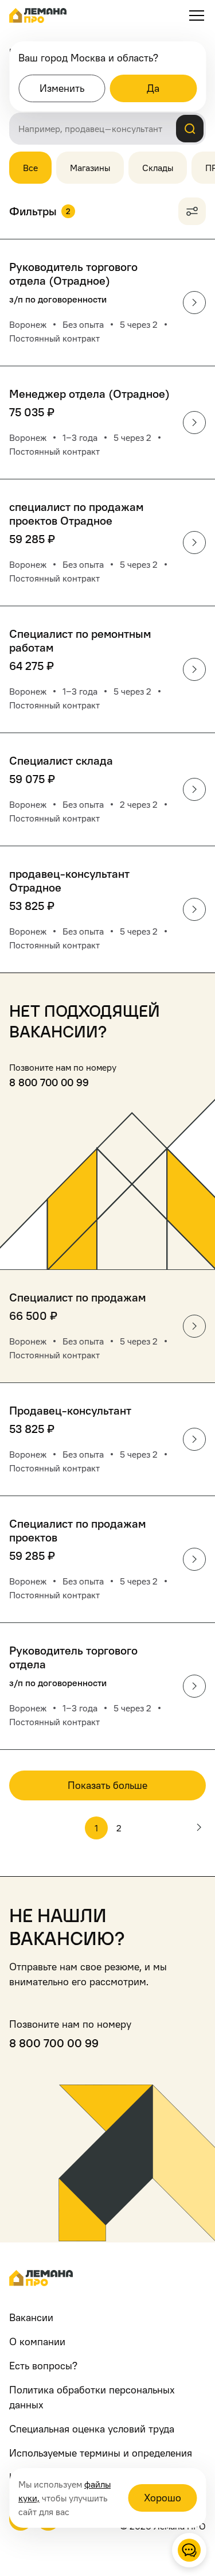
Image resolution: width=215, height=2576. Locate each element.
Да (153, 88)
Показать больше (107, 1785)
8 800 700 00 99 (49, 1082)
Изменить (62, 88)
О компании (37, 2341)
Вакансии (31, 2317)
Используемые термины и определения (101, 2453)
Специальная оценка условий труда (92, 2429)
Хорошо (163, 2498)
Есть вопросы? (43, 2366)
